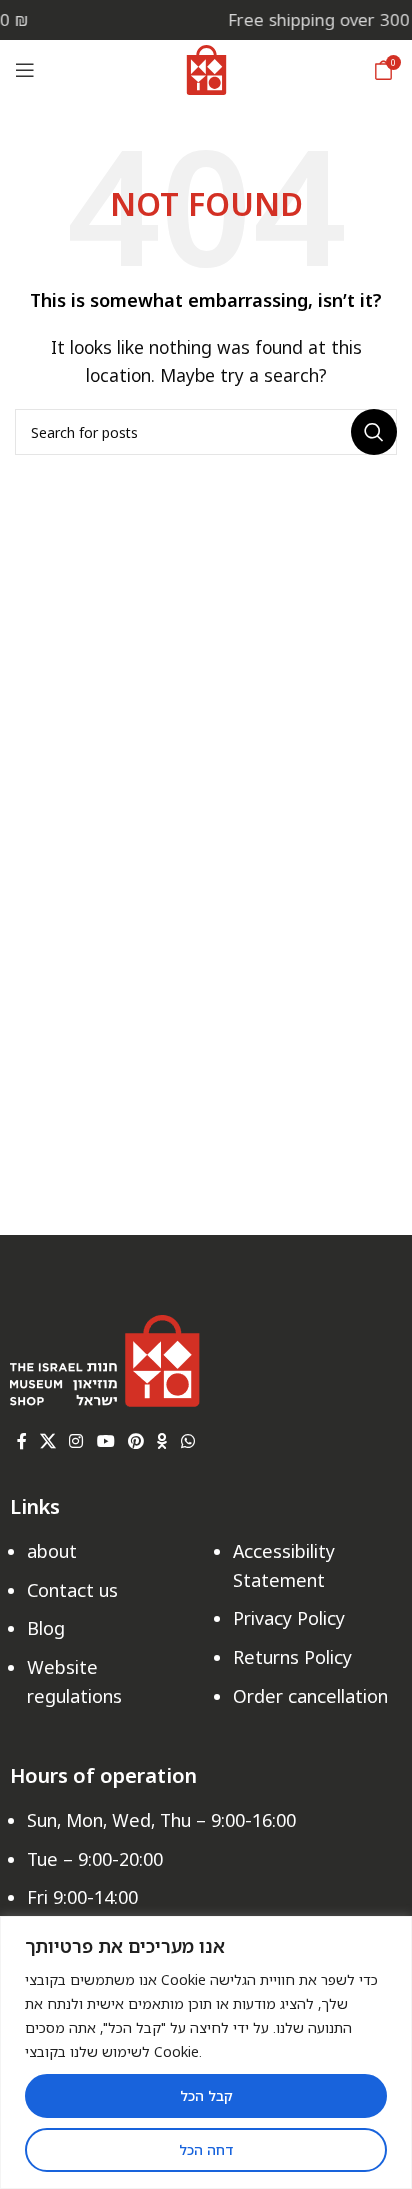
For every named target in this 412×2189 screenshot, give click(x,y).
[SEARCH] (374, 432)
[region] (206, 2052)
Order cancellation (310, 1696)
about (52, 1551)
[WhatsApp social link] (187, 1442)
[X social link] (47, 1442)
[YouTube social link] (105, 1442)
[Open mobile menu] (25, 70)
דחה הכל (206, 2149)
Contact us (72, 1590)
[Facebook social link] (21, 1442)
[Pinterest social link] (135, 1442)
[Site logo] (206, 68)
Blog (46, 1628)
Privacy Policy (289, 1618)
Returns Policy (292, 1657)
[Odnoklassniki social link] (162, 1442)
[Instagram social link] (76, 1442)
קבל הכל (206, 2095)
